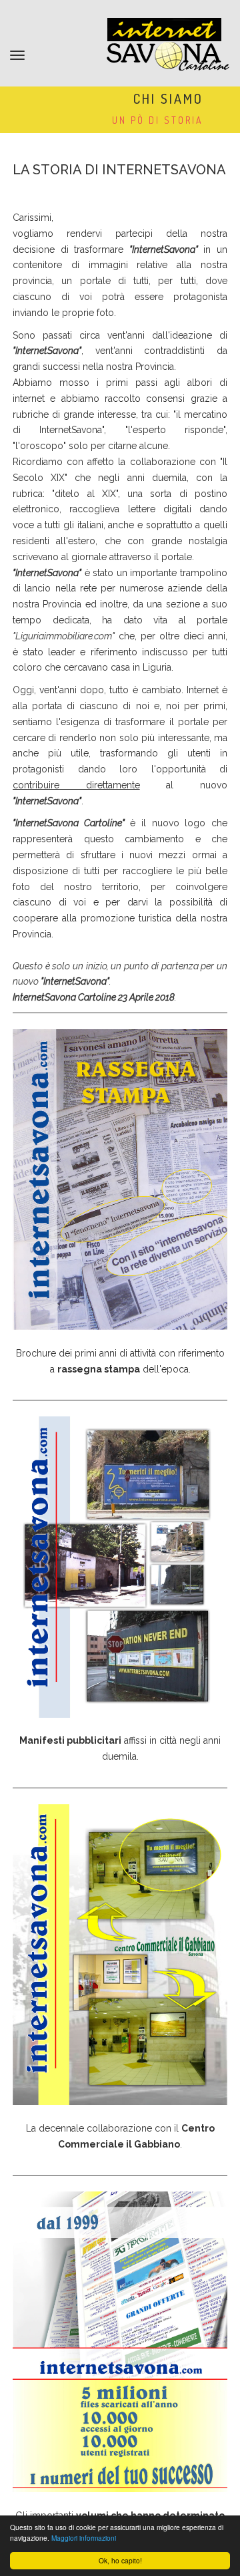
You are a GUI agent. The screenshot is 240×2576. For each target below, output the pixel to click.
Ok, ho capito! (120, 2560)
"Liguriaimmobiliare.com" (64, 636)
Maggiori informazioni (84, 2538)
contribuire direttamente (76, 785)
